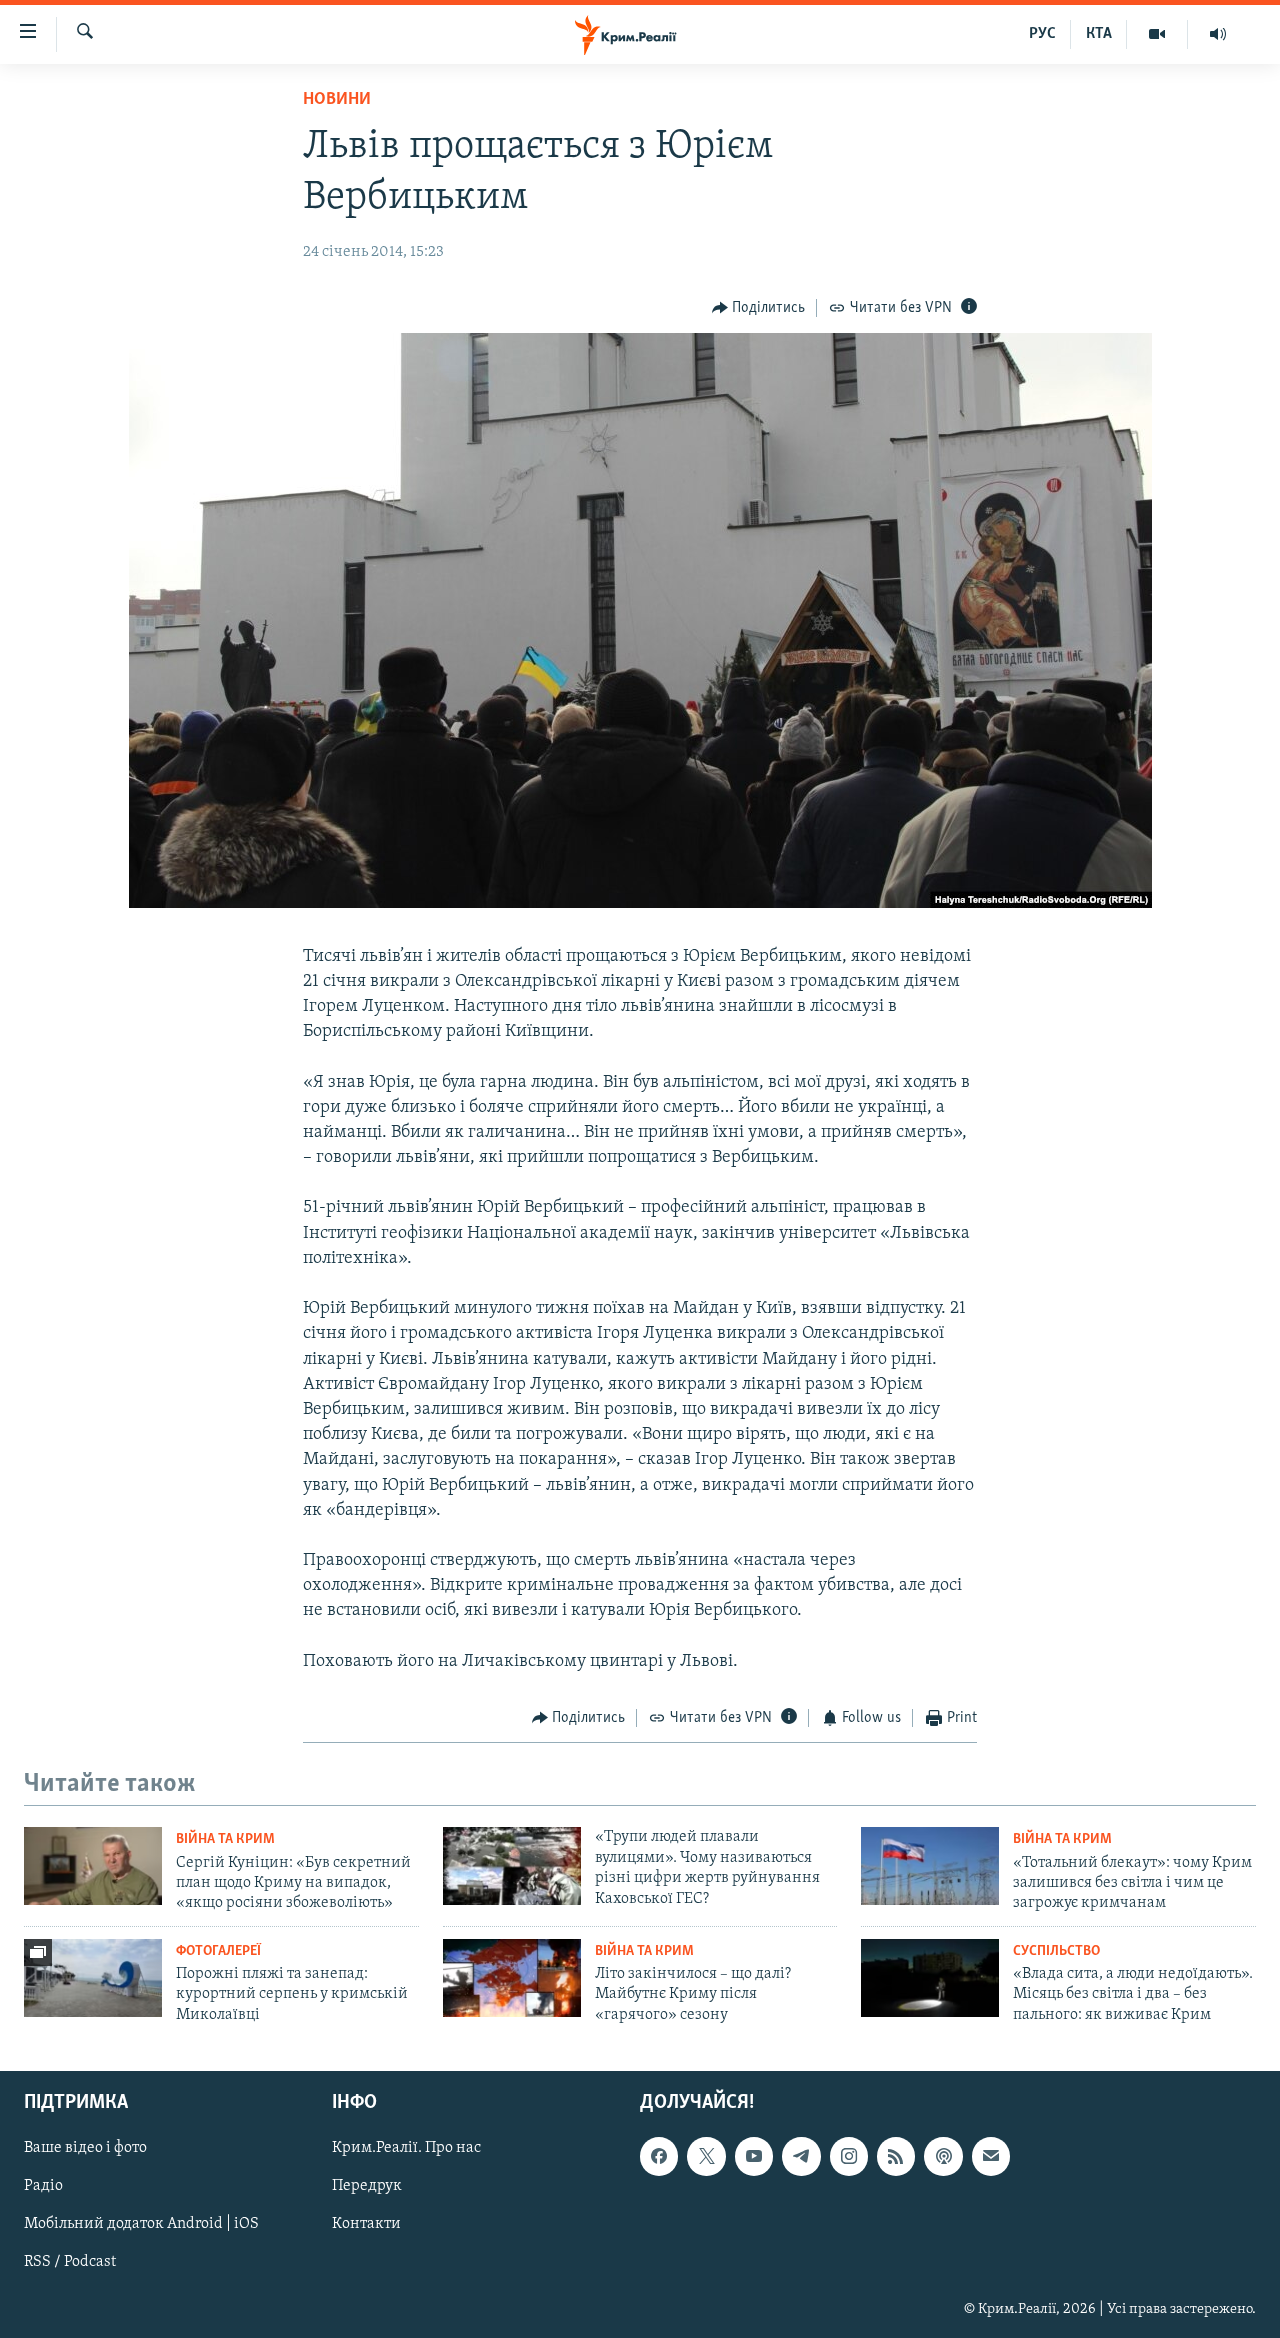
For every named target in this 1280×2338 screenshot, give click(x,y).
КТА (1099, 34)
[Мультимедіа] (1157, 34)
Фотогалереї (218, 1951)
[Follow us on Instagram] (849, 2156)
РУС (1042, 34)
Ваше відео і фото (85, 2148)
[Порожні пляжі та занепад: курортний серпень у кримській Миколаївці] (93, 1978)
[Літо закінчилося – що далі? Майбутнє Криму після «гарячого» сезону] (512, 1978)
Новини (337, 100)
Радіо (43, 2187)
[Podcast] (943, 2156)
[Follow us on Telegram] (801, 2156)
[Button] (759, 308)
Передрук (367, 2187)
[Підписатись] (991, 2156)
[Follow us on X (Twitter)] (706, 2156)
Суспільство (1056, 1951)
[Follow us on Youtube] (754, 2156)
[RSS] (896, 2156)
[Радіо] (1218, 34)
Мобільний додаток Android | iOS (141, 2225)
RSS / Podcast (70, 2263)
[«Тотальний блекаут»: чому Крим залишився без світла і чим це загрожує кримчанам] (930, 1866)
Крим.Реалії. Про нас (406, 2148)
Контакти (366, 2225)
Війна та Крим (225, 1839)
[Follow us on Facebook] (659, 2156)
